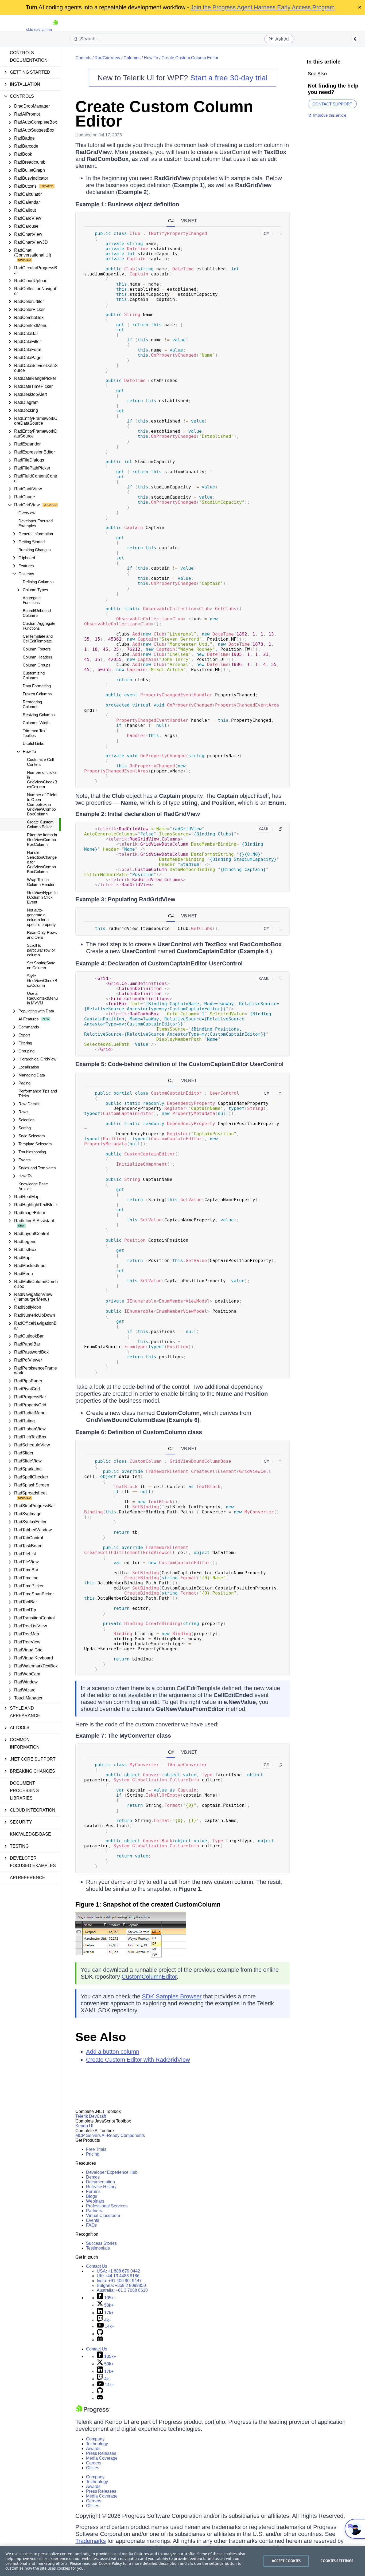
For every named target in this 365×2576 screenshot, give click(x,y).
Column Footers (37, 649)
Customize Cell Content (40, 762)
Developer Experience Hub (112, 2172)
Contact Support (332, 104)
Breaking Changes (35, 550)
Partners (94, 2211)
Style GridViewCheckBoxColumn (42, 981)
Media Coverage (102, 2458)
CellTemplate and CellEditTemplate (38, 639)
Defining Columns (38, 582)
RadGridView (107, 58)
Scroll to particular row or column (41, 950)
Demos (93, 2177)
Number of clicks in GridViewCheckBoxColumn (42, 780)
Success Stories (101, 2243)
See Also (101, 2037)
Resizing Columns (39, 715)
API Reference (28, 1878)
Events (93, 2220)
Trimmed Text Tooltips (35, 733)
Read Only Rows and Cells (42, 935)
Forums (93, 2192)
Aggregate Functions (32, 600)
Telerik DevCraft (91, 2116)
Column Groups (37, 665)
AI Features (29, 1019)
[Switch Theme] (355, 39)
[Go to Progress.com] (93, 2412)
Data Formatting (37, 686)
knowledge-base (30, 1834)
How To (151, 58)
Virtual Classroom (103, 2216)
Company (95, 2439)
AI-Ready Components (123, 2135)
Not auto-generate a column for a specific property (41, 917)
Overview (27, 513)
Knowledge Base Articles (33, 1186)
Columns (132, 58)
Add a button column (113, 2052)
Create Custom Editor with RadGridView (138, 2060)
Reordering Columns (32, 704)
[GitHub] (100, 2334)
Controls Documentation (29, 56)
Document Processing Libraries (24, 1791)
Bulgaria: (121, 2285)
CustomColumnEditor (149, 1977)
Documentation (100, 2182)
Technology (97, 2444)
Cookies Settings (337, 2561)
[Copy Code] (281, 234)
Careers (94, 2463)
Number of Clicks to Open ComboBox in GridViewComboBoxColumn (42, 804)
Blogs (92, 2196)
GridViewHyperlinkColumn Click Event (42, 897)
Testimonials (98, 2248)
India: (119, 2281)
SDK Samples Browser (172, 1996)
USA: (118, 2271)
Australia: (122, 2290)
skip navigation (39, 29)
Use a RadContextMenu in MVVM (42, 998)
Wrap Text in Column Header (41, 882)
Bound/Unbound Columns (37, 613)
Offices (93, 2468)
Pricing (93, 2154)
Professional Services (107, 2206)
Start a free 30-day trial (229, 78)
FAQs (91, 2225)
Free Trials (96, 2149)
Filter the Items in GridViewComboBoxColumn (42, 840)
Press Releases (101, 2453)
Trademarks (91, 2541)
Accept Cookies (286, 2561)
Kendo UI (84, 2126)
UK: (118, 2276)
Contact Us (97, 2266)
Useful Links (34, 743)
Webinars (95, 2201)
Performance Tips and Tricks (38, 1093)
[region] (183, 2561)
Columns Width (36, 723)
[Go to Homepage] (55, 29)
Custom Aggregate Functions (39, 626)
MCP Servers (88, 2135)
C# (171, 221)
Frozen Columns (37, 694)
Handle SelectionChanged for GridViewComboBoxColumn (42, 862)
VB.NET (189, 221)
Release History (101, 2187)
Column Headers (38, 657)
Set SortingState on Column (41, 965)
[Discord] (100, 2340)
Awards (93, 2449)
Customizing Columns (34, 675)
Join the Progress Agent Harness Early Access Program (263, 7)
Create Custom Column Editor (40, 824)
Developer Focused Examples (36, 523)
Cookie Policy (110, 2563)
